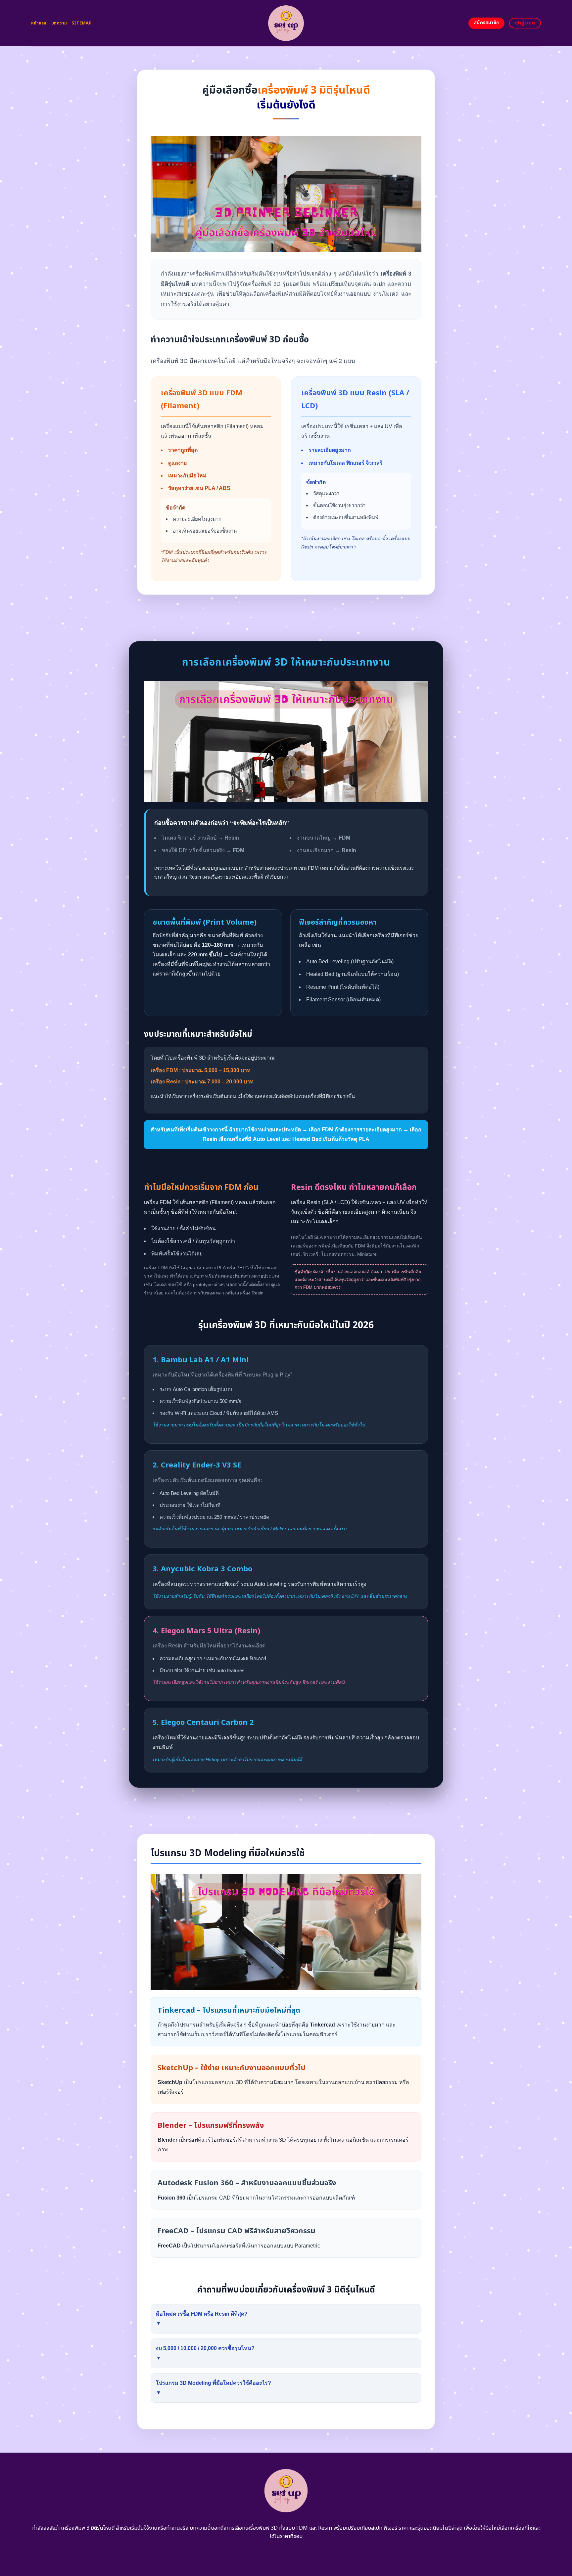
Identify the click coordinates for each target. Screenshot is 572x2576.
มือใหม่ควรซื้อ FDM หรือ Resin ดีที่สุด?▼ (202, 2319)
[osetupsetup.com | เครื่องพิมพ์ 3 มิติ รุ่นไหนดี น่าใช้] (286, 23)
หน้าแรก (39, 23)
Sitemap (82, 23)
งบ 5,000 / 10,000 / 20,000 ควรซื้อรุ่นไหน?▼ (205, 2353)
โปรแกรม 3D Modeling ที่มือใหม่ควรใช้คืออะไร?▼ (214, 2388)
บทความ (59, 23)
